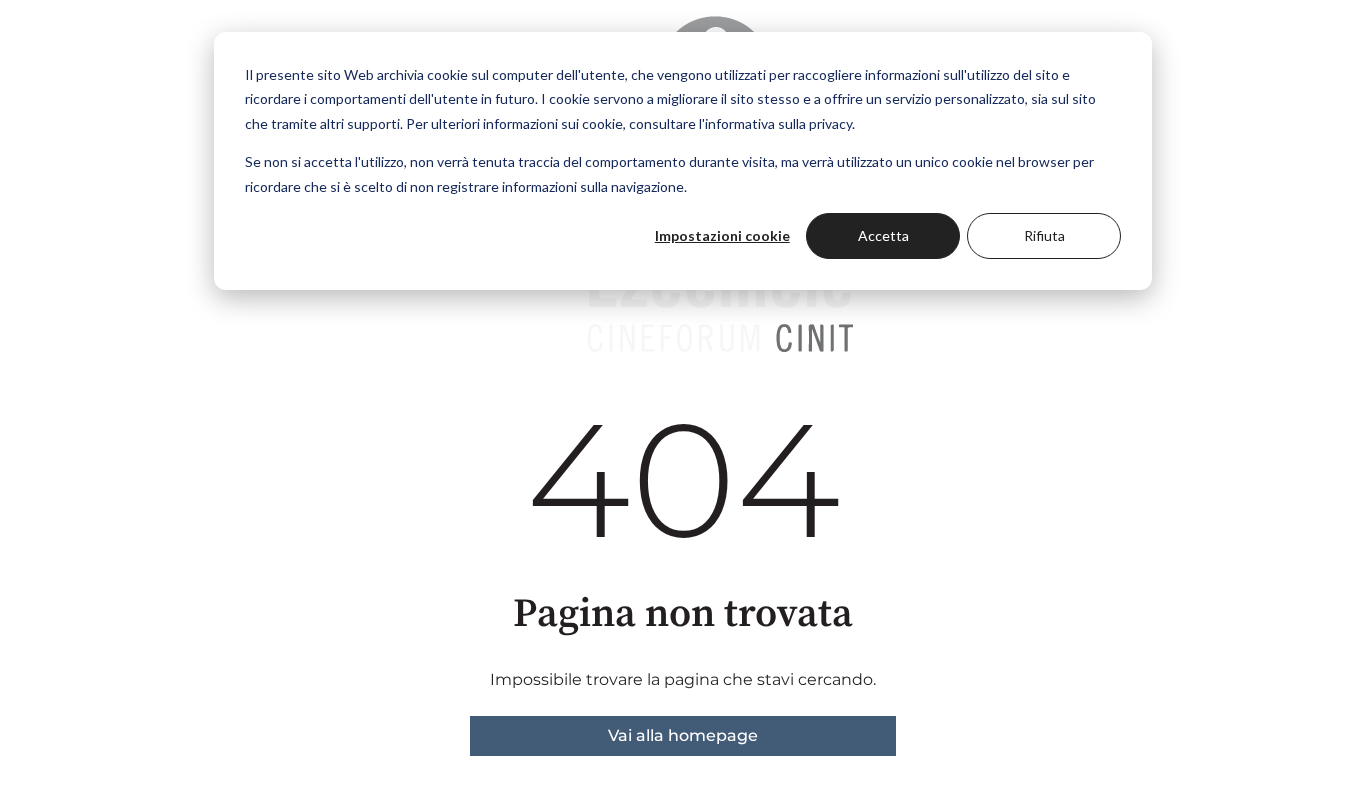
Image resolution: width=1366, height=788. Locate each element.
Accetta (883, 235)
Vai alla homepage (683, 735)
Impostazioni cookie (722, 235)
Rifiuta (1044, 235)
